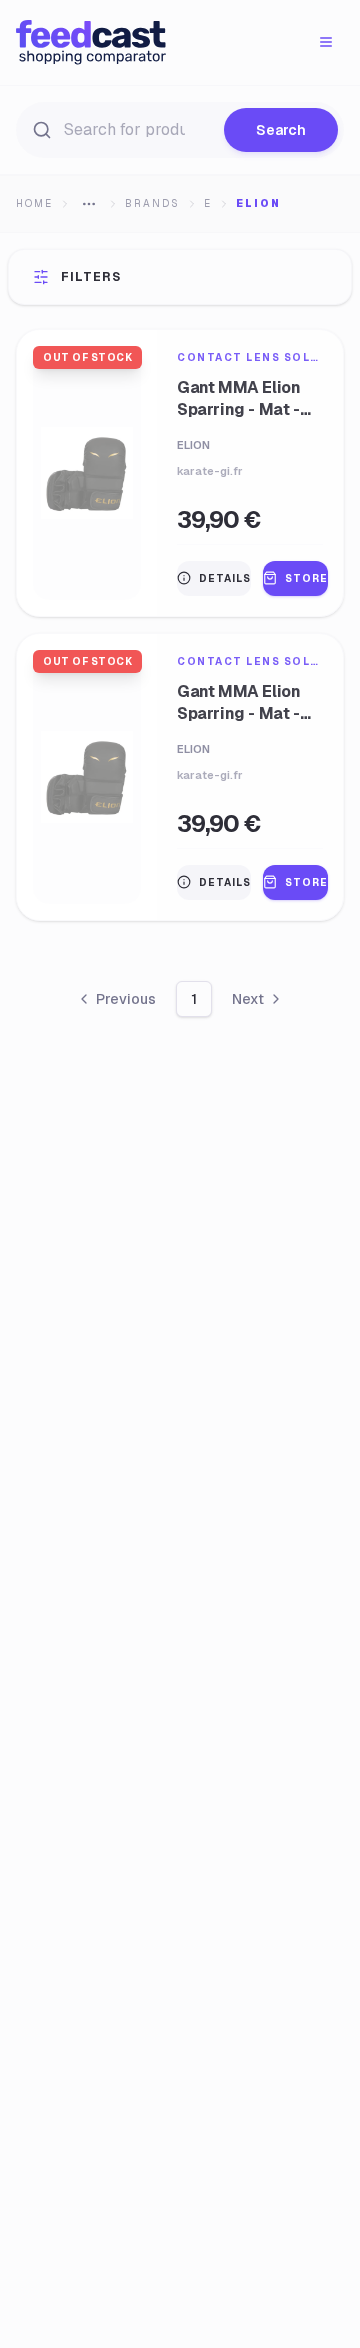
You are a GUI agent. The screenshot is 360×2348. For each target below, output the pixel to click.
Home (34, 203)
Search (281, 130)
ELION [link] (258, 203)
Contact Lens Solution (250, 357)
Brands (152, 203)
